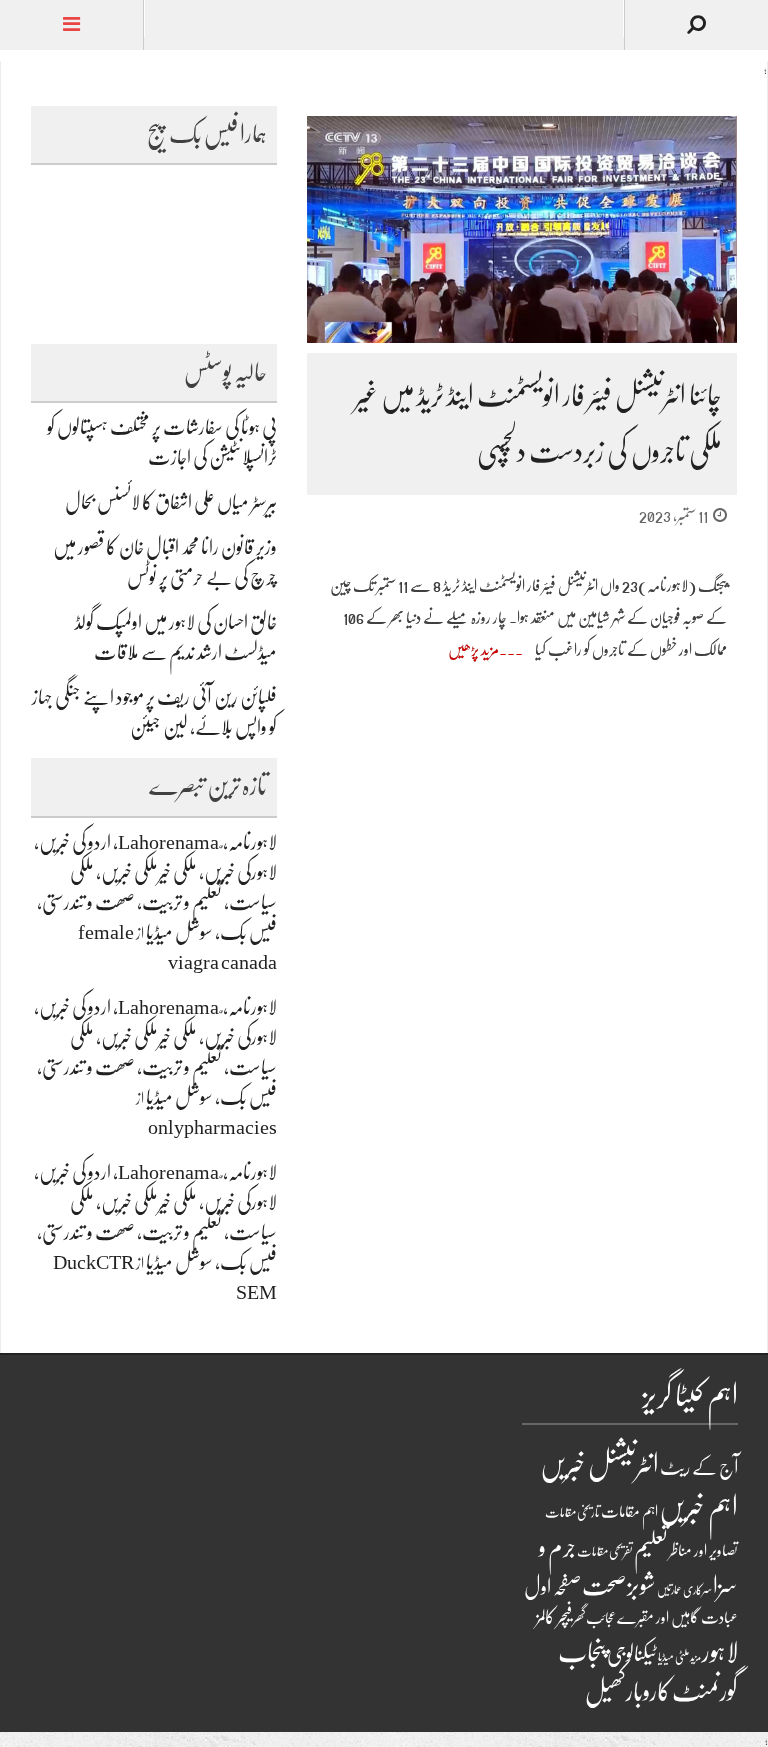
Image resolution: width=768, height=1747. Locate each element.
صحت (604, 1586)
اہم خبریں (698, 1507)
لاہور (720, 1652)
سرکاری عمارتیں (684, 1590)
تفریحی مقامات (605, 1551)
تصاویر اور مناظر (703, 1551)
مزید (695, 1657)
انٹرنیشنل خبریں (599, 1465)
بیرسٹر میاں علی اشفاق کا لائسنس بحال (171, 502)
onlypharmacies (212, 1127)
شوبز (641, 1585)
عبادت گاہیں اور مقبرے (677, 1618)
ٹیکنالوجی (632, 1654)
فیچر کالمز (554, 1617)
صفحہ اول (552, 1587)
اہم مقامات (629, 1512)
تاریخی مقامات (572, 1512)
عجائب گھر (594, 1618)
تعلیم (651, 1548)
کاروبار (648, 1691)
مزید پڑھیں (473, 650)
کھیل (605, 1692)
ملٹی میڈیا (673, 1657)
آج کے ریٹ (699, 1467)
